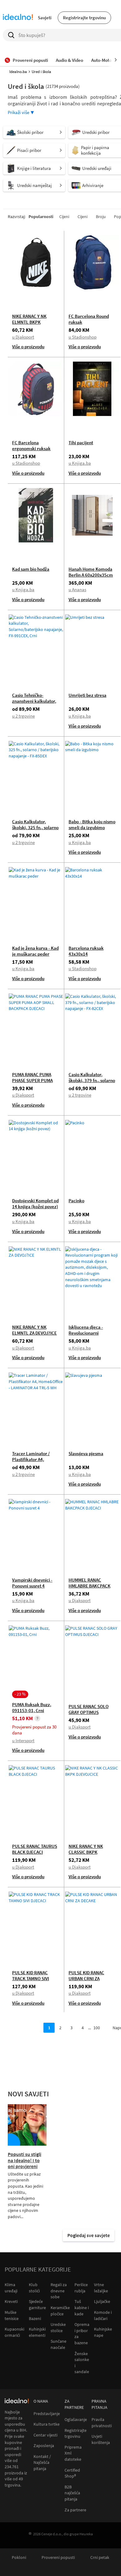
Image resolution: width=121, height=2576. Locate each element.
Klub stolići (34, 2288)
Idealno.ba (18, 72)
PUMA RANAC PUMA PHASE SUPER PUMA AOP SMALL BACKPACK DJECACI (35, 1083)
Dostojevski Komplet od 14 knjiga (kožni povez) (35, 1204)
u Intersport (23, 1740)
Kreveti (11, 2301)
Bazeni (35, 2318)
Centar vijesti (45, 2435)
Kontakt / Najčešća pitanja (42, 2463)
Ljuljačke (102, 2301)
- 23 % (20, 1694)
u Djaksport (23, 337)
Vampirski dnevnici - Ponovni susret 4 (32, 1583)
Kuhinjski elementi (37, 2332)
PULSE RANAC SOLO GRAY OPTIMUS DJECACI (89, 1712)
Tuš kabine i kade (82, 2307)
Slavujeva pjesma (86, 1453)
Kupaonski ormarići (14, 2332)
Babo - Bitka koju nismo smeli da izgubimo (92, 824)
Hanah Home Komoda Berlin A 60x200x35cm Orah (91, 575)
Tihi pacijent (81, 443)
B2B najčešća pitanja (72, 2493)
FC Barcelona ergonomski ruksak (31, 445)
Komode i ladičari (103, 2315)
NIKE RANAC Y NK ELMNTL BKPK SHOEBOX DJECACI (31, 322)
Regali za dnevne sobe (59, 2291)
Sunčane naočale (58, 2344)
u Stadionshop (83, 337)
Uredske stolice (58, 2327)
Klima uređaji (11, 2288)
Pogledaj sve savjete (89, 2235)
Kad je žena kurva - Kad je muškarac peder (35, 951)
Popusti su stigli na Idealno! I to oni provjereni (25, 2160)
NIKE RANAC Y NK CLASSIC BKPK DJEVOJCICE (86, 1852)
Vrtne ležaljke (101, 2288)
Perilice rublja (81, 2288)
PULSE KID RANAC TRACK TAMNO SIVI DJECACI (31, 1978)
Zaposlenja (44, 2446)
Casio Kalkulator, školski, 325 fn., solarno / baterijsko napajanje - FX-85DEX (35, 830)
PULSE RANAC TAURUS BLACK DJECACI (35, 1849)
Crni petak (100, 2558)
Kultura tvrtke (47, 2424)
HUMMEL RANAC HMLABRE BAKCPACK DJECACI (90, 1586)
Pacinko (76, 1201)
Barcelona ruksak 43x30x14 (86, 951)
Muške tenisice (12, 2315)
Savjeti (45, 18)
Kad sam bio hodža (31, 569)
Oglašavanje (76, 2420)
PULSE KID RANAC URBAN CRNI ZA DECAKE (86, 1978)
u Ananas (77, 589)
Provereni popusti (58, 2558)
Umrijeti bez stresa (87, 695)
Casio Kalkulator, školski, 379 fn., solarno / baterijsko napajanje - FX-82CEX (92, 1083)
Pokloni (19, 2558)
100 (97, 2028)
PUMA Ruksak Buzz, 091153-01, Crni (32, 1707)
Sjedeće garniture (37, 2304)
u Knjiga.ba (80, 463)
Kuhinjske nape (103, 2332)
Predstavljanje (47, 2414)
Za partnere (75, 2510)
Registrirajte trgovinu (84, 18)
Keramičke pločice (60, 2311)
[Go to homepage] (18, 18)
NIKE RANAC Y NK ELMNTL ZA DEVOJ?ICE (34, 1330)
